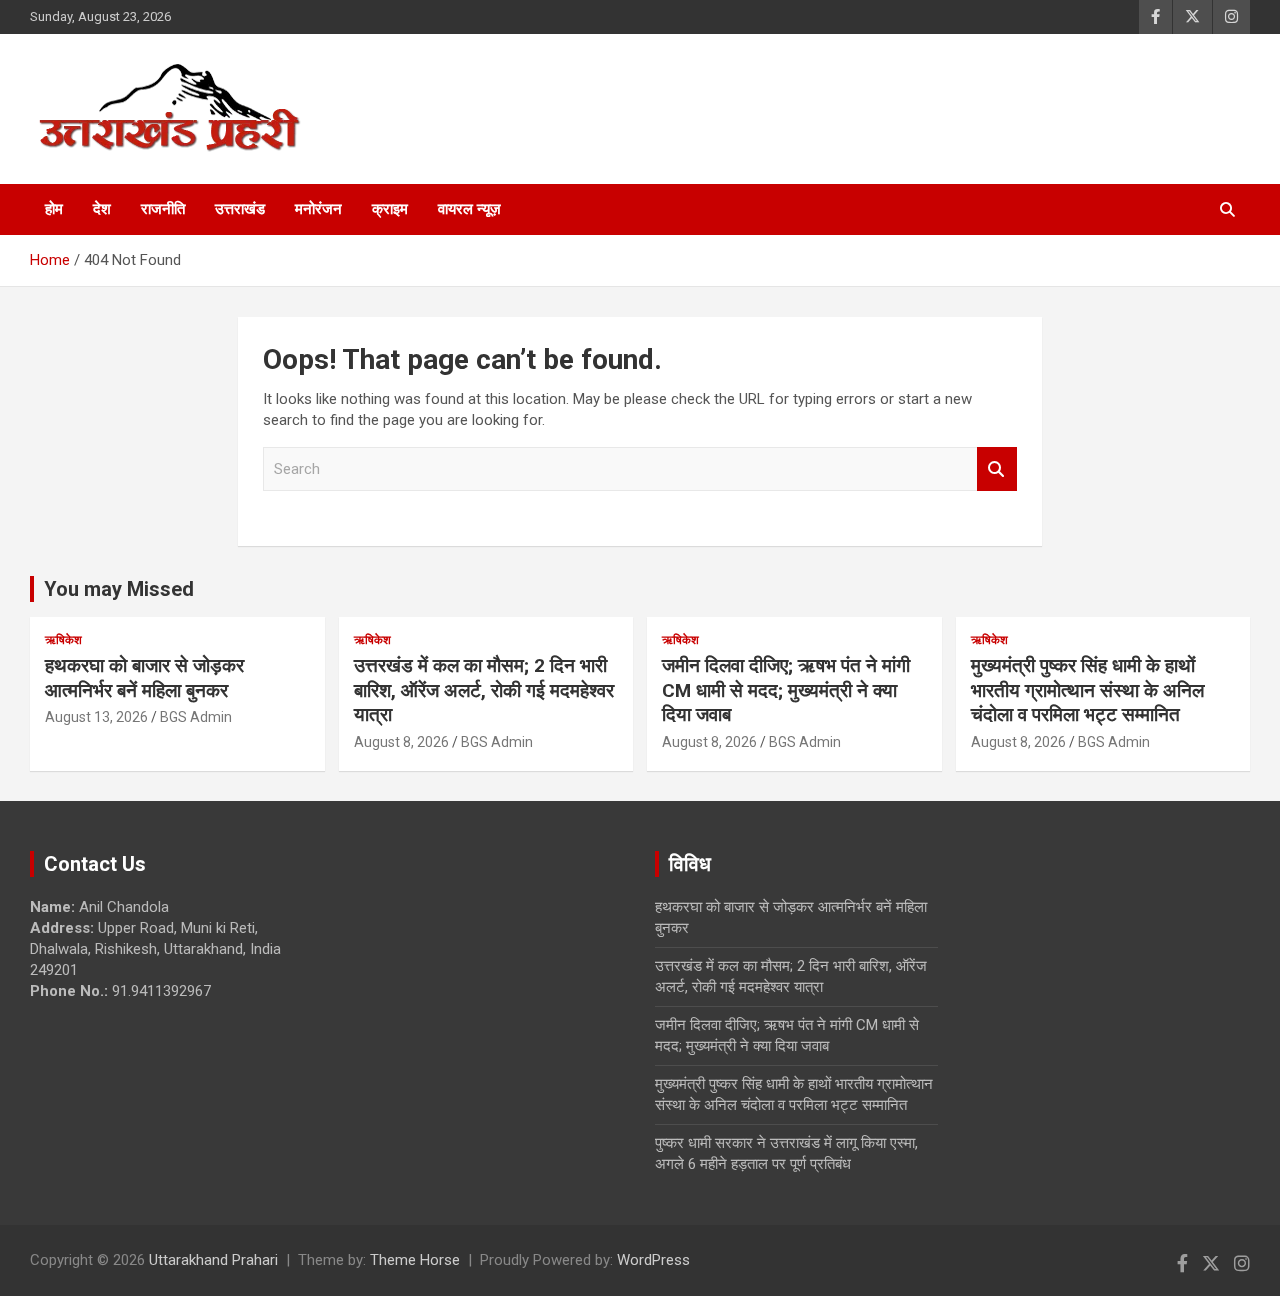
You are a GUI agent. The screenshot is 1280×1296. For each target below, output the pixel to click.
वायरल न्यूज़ (469, 209)
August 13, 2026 (96, 717)
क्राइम (390, 209)
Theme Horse (415, 1260)
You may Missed (119, 589)
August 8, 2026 (401, 742)
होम (54, 209)
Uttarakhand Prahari (213, 1260)
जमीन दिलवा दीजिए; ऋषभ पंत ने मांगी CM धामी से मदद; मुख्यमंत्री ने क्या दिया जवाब (786, 690)
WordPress (653, 1260)
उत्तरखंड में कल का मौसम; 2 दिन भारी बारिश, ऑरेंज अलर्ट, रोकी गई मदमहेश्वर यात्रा (484, 690)
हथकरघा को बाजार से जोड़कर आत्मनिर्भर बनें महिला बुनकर (144, 678)
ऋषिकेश (63, 640)
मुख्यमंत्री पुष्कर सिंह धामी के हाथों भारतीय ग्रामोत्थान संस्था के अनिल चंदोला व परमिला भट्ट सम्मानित (1087, 690)
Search (997, 469)
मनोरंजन (318, 209)
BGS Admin (196, 717)
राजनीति (163, 209)
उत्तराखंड (240, 209)
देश (102, 209)
